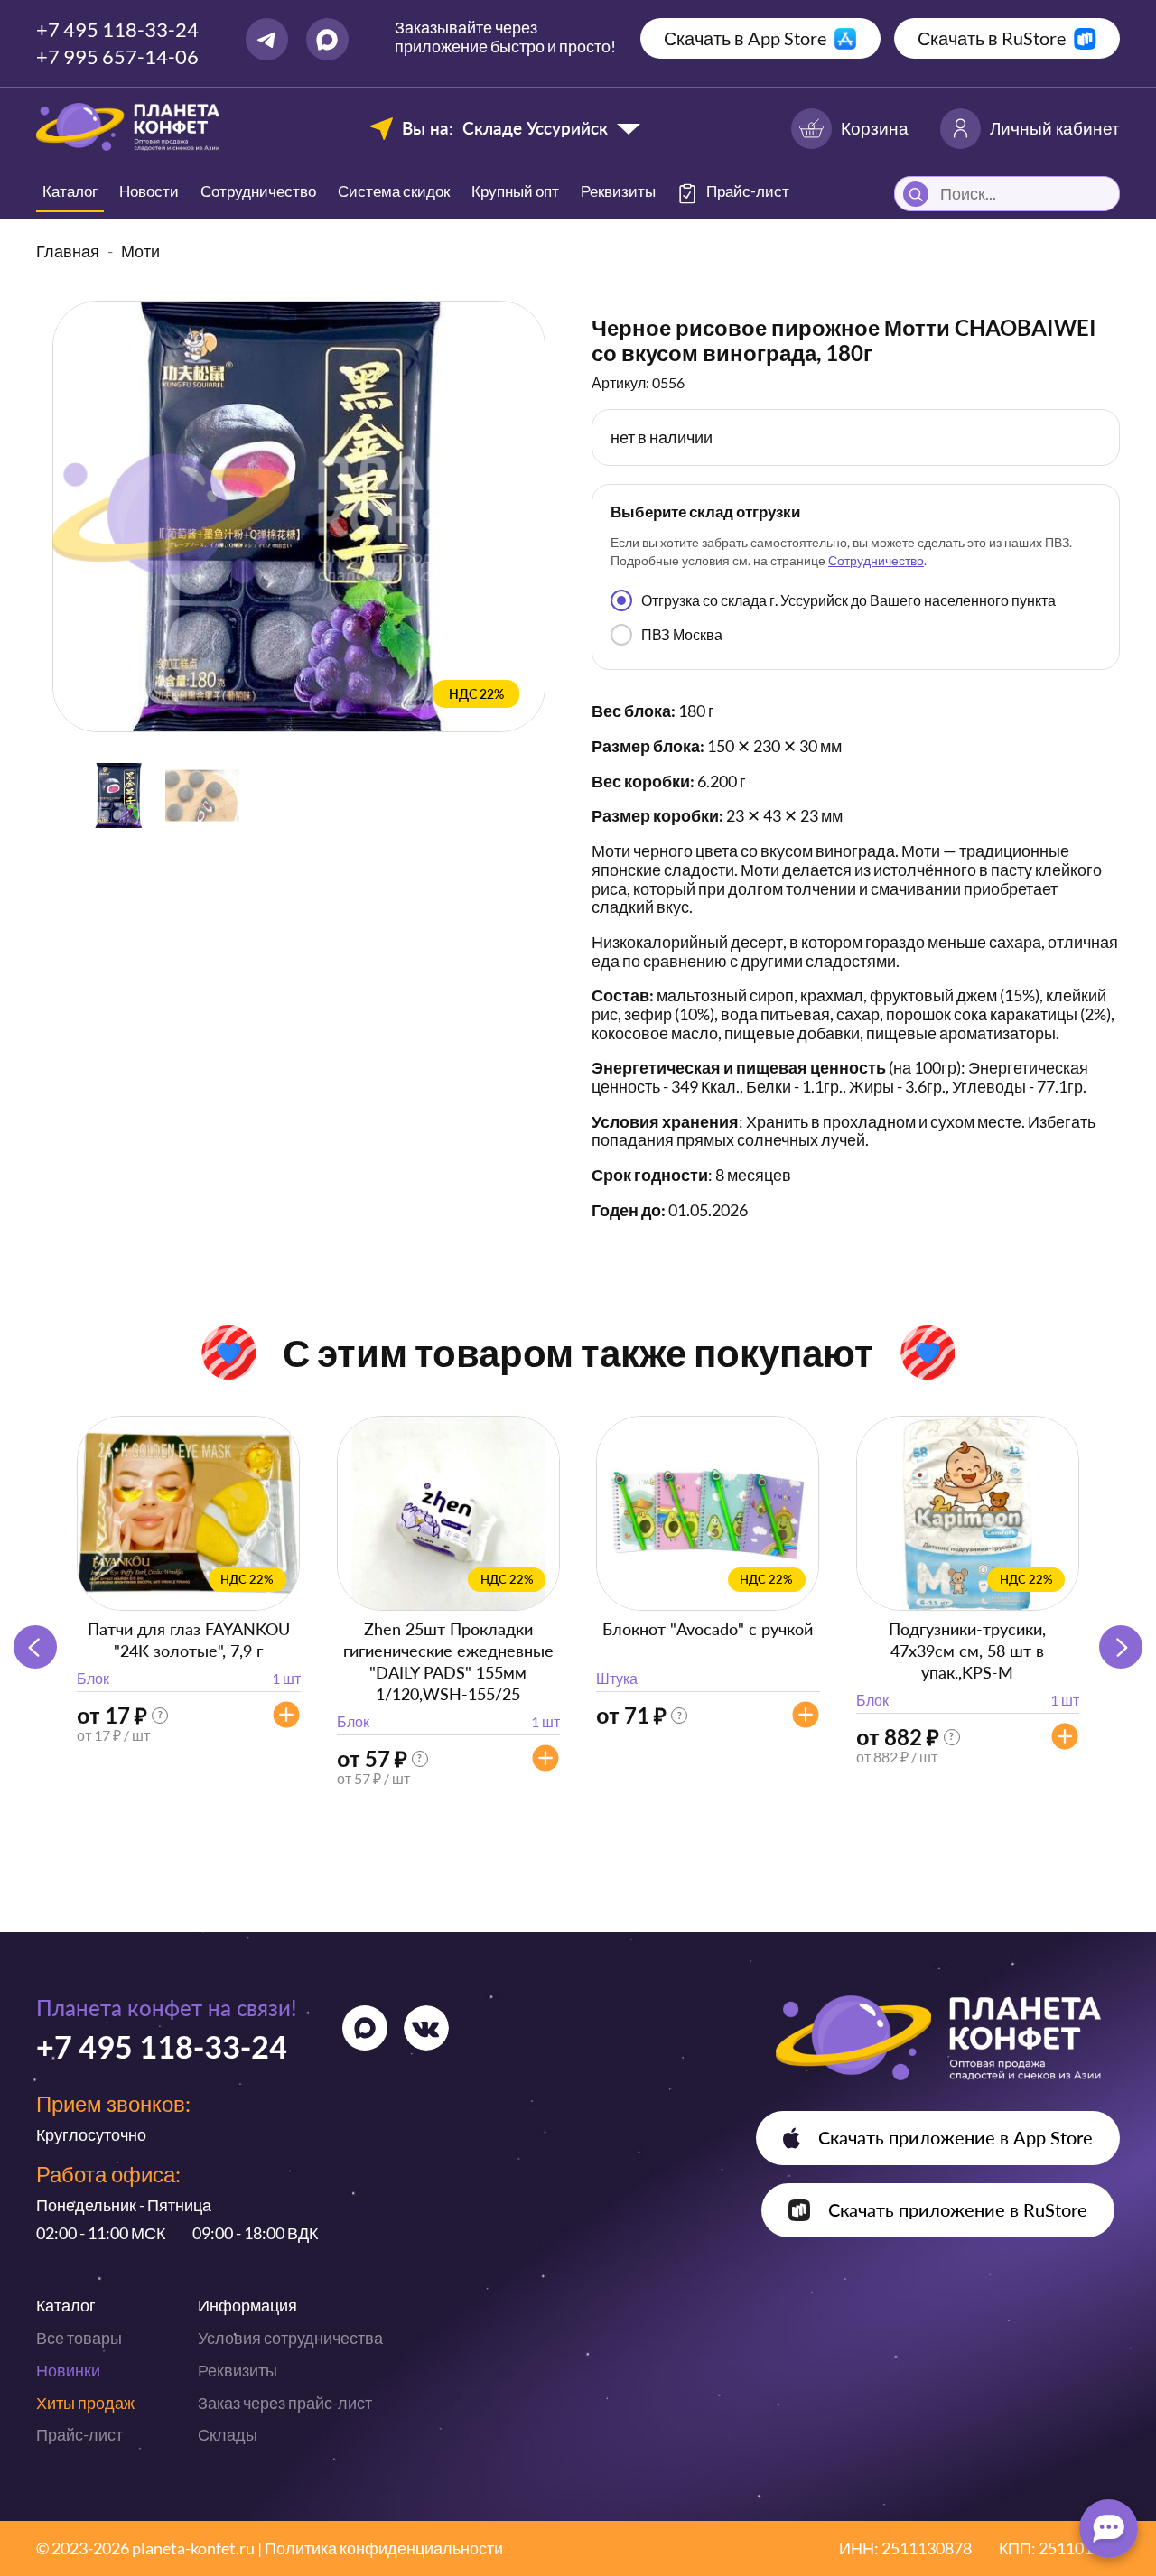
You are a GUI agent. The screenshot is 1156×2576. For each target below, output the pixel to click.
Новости (149, 191)
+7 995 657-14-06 (117, 56)
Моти (140, 251)
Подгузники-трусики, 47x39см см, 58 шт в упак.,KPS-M (967, 1651)
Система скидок (394, 191)
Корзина (875, 128)
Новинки (68, 2370)
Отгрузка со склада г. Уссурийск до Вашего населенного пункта (848, 600)
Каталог (70, 191)
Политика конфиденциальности (384, 2548)
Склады (228, 2434)
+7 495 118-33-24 (117, 29)
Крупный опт (515, 191)
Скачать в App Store (745, 38)
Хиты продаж (85, 2403)
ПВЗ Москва (682, 634)
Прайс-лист (79, 2434)
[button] (1121, 1647)
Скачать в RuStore (992, 38)
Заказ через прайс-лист (285, 2403)
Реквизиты (618, 191)
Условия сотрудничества (290, 2338)
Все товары (79, 2338)
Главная (68, 251)
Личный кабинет (1055, 128)
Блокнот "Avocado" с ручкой (708, 1629)
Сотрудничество (258, 191)
